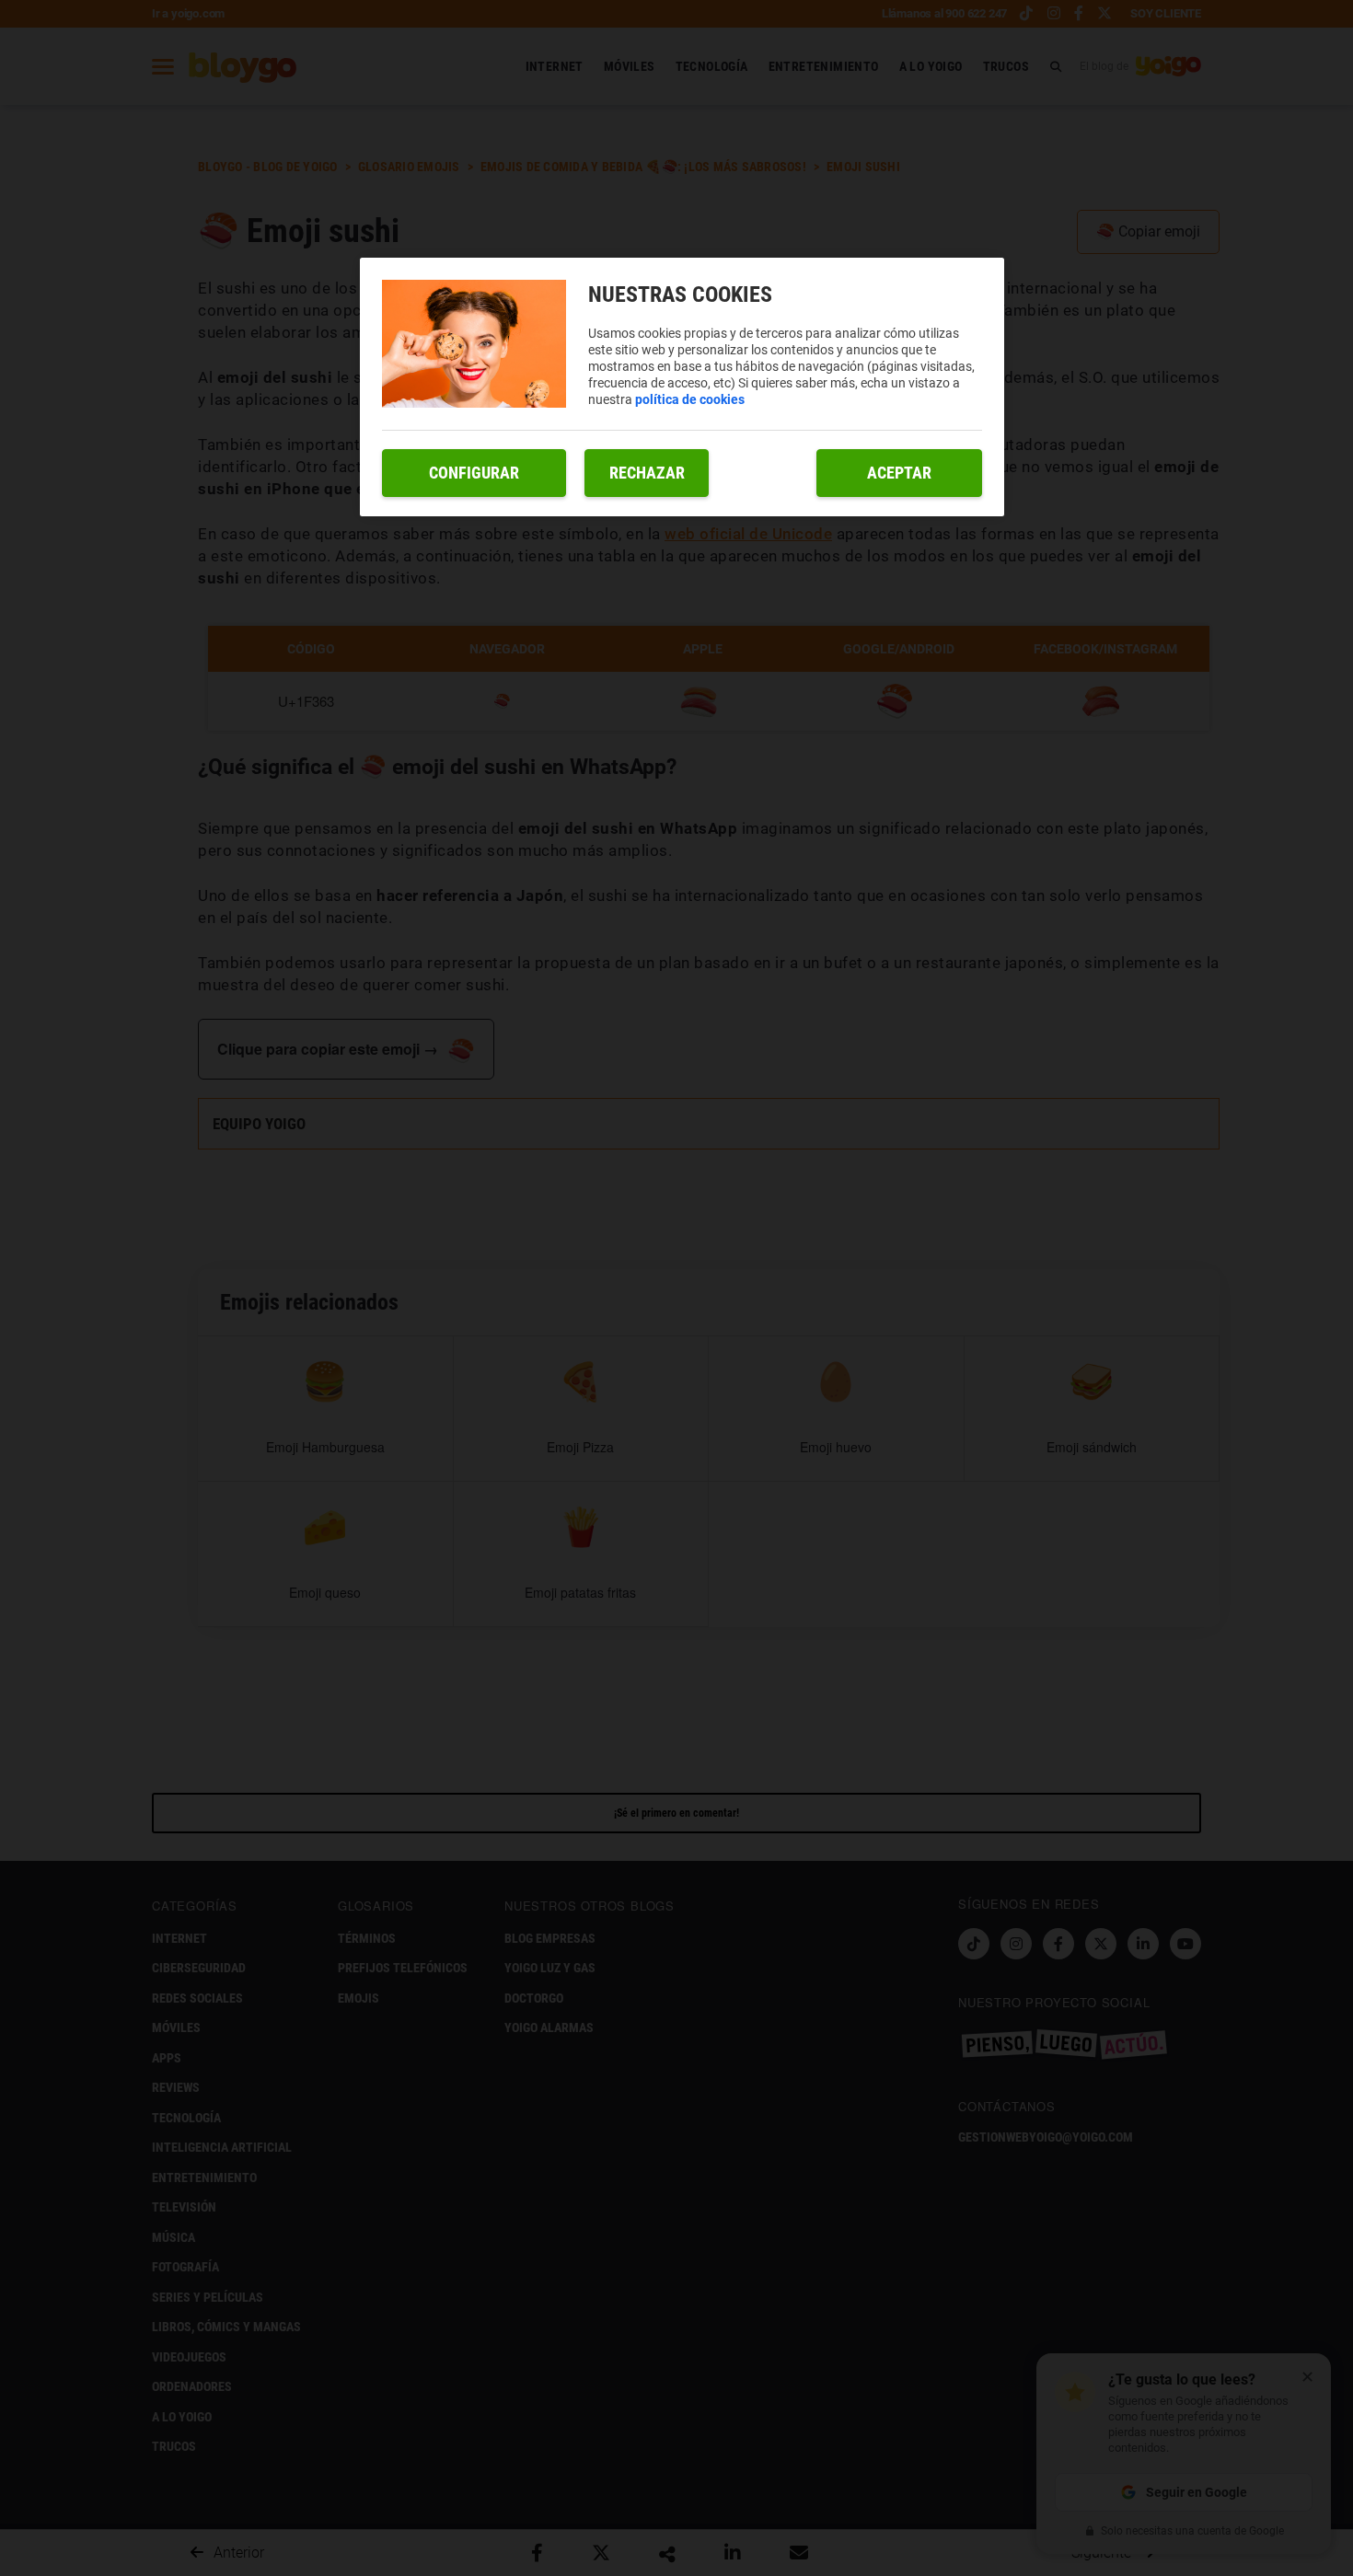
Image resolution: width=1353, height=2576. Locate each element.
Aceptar (899, 473)
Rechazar (647, 473)
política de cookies (690, 399)
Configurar (474, 473)
